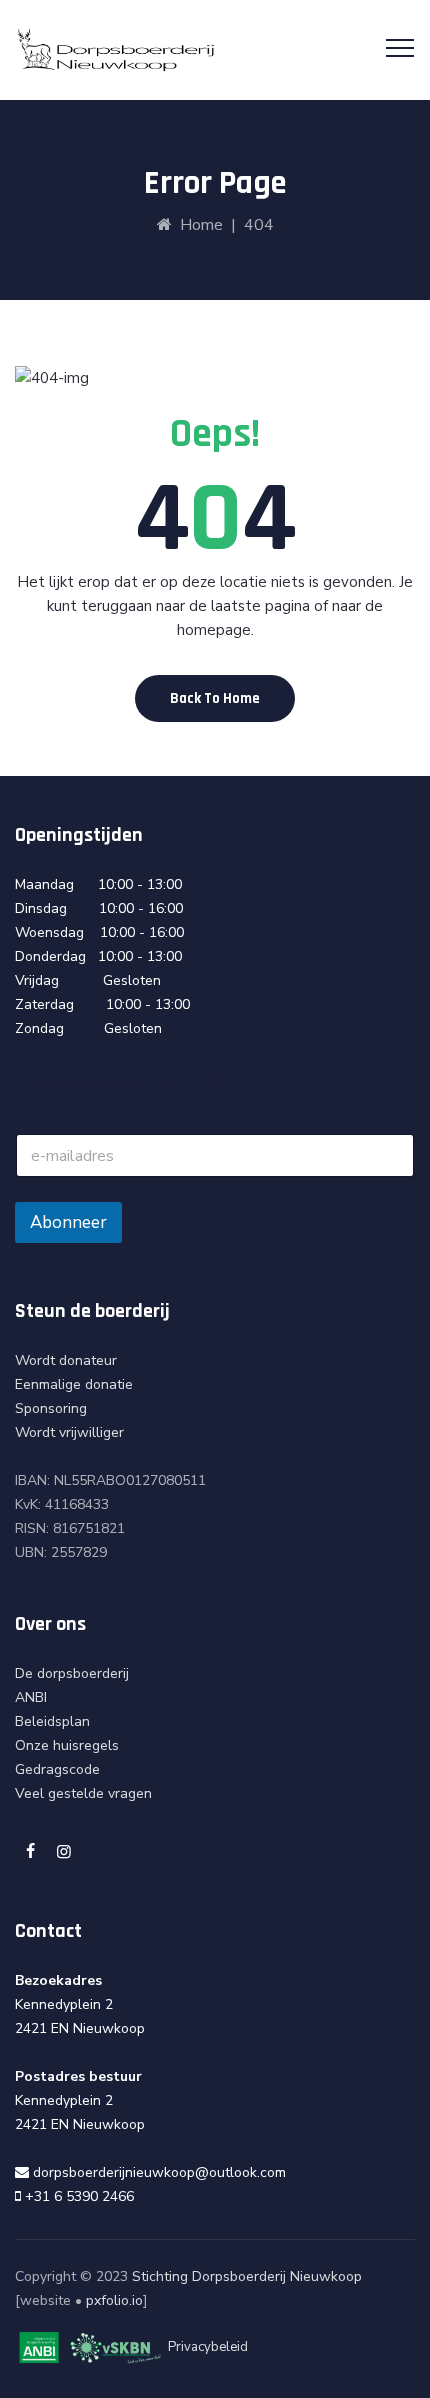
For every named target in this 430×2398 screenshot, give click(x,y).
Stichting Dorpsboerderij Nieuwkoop (247, 2276)
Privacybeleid (208, 2348)
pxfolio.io (114, 2300)
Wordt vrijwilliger (69, 1432)
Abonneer (68, 1222)
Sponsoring (51, 1408)
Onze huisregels (67, 1745)
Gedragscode (57, 1769)
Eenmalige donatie (74, 1384)
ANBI (31, 1697)
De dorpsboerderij (72, 1673)
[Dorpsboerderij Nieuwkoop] (116, 50)
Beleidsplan (52, 1721)
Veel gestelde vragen (83, 1793)
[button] (215, 698)
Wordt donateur (66, 1360)
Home (197, 225)
